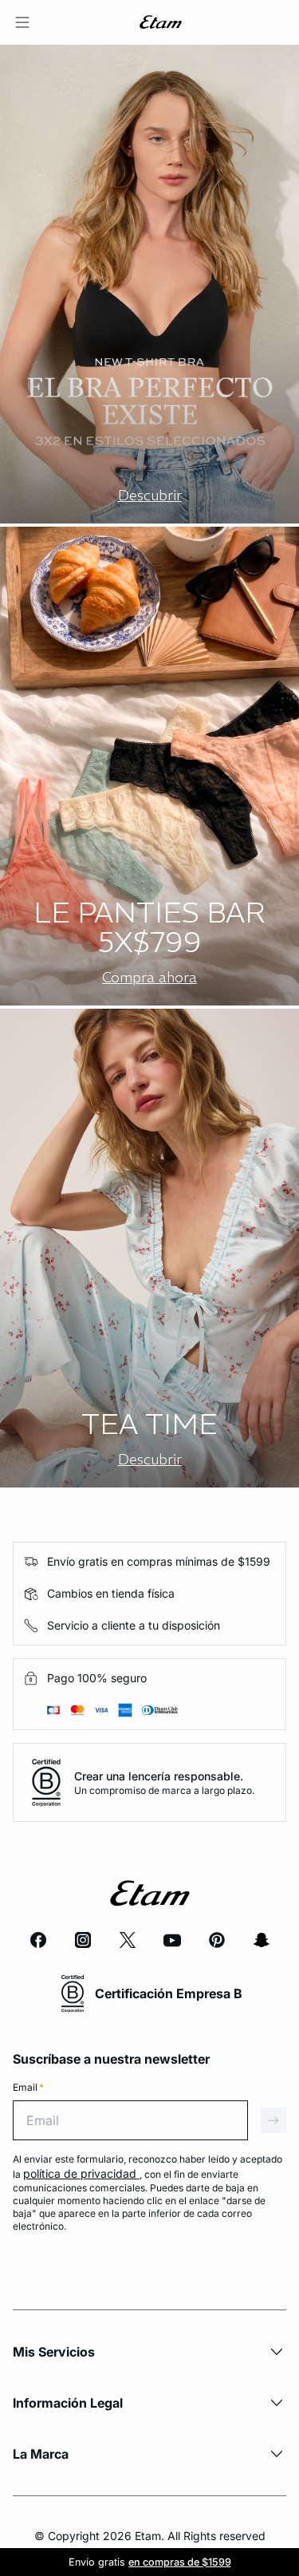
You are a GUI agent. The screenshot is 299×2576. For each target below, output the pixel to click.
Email (28, 2087)
